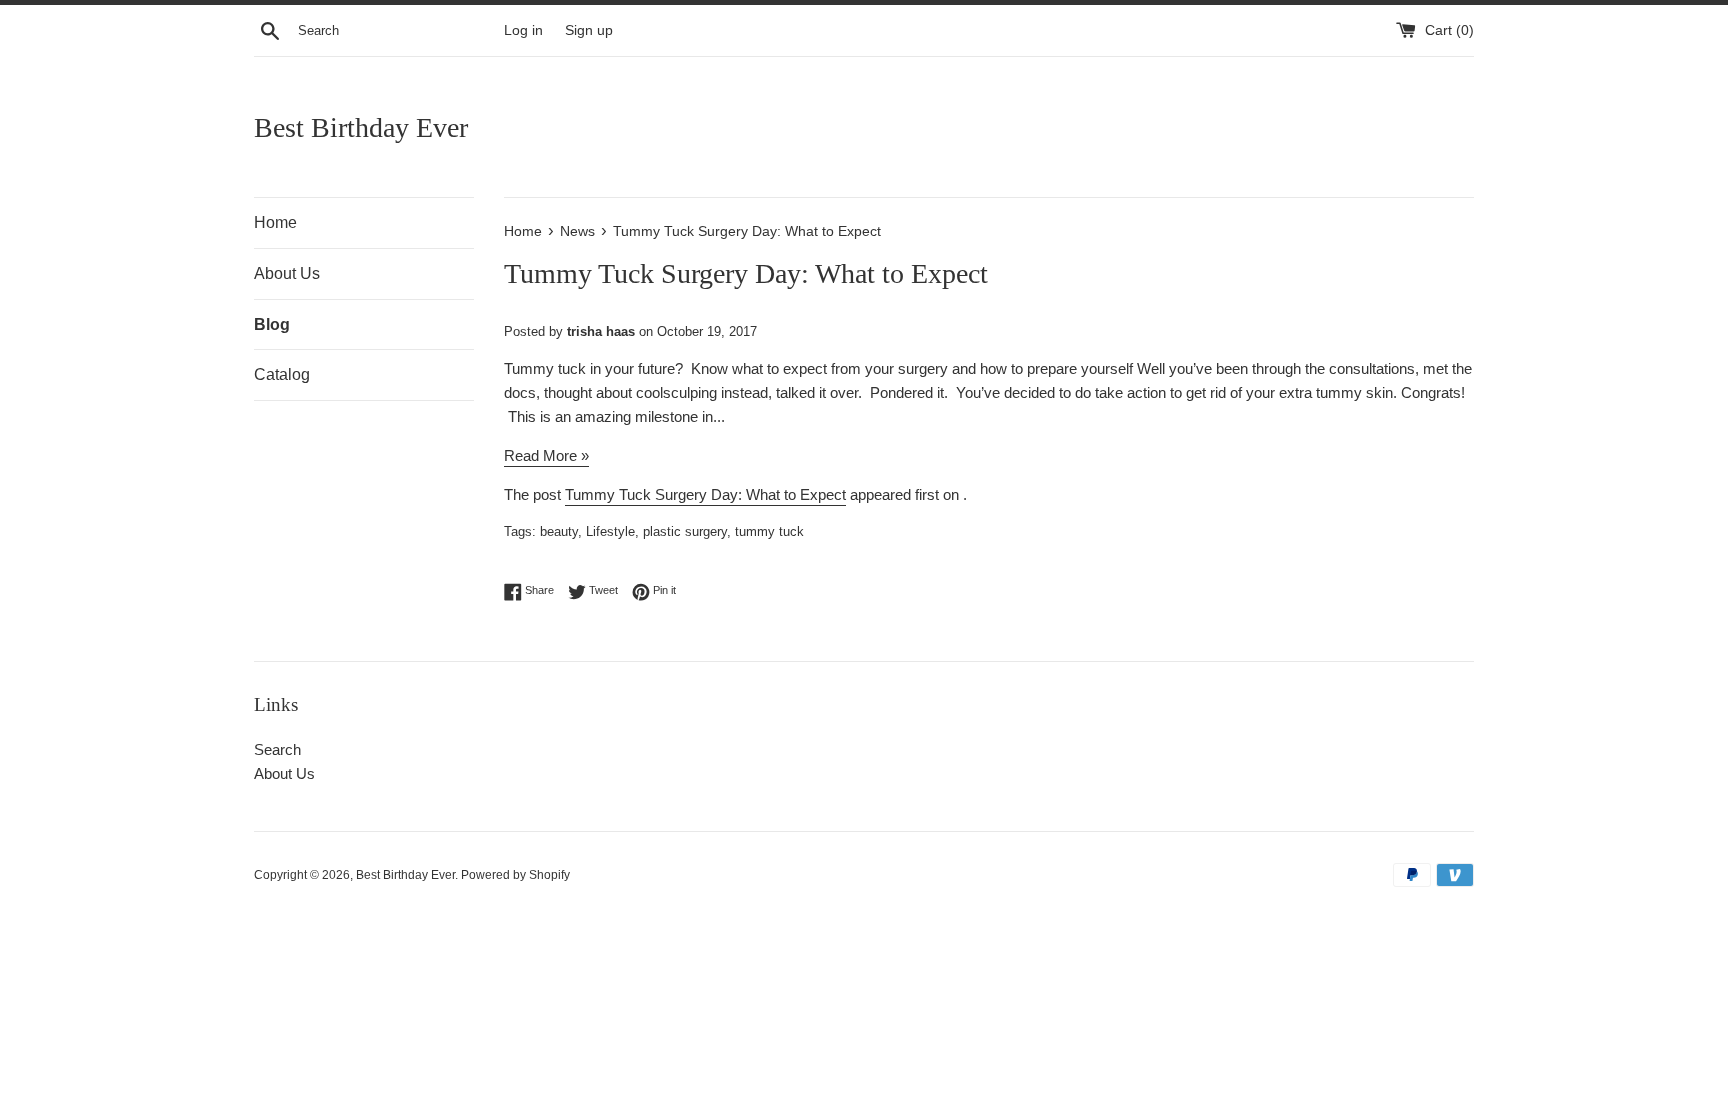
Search (277, 749)
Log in (523, 30)
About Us (287, 273)
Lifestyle (610, 531)
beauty (559, 531)
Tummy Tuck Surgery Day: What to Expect (705, 494)
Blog (272, 324)
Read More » (546, 455)
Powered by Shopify (515, 875)
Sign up (589, 30)
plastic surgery (685, 531)
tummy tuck (769, 531)
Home (275, 222)
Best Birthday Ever (361, 127)
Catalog (282, 374)
